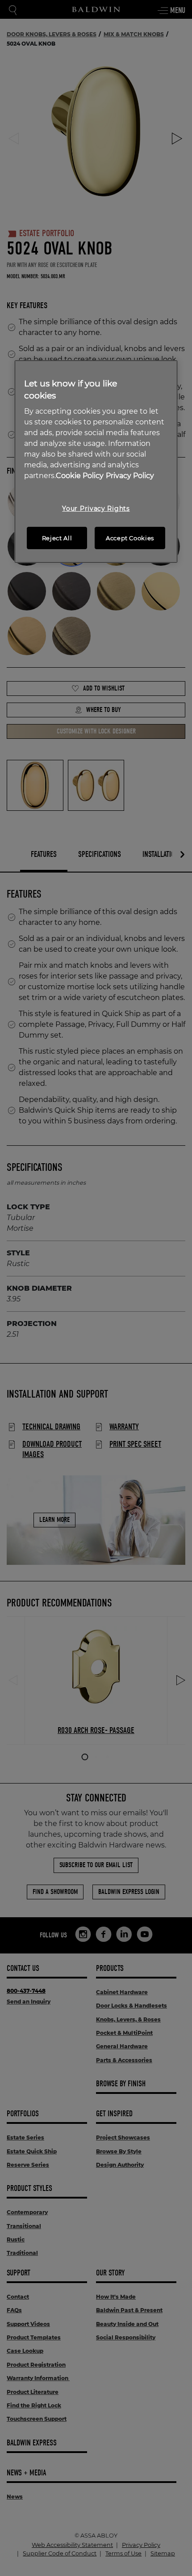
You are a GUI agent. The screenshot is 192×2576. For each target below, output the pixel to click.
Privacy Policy (130, 476)
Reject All (57, 538)
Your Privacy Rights (96, 508)
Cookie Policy (80, 476)
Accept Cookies (130, 538)
